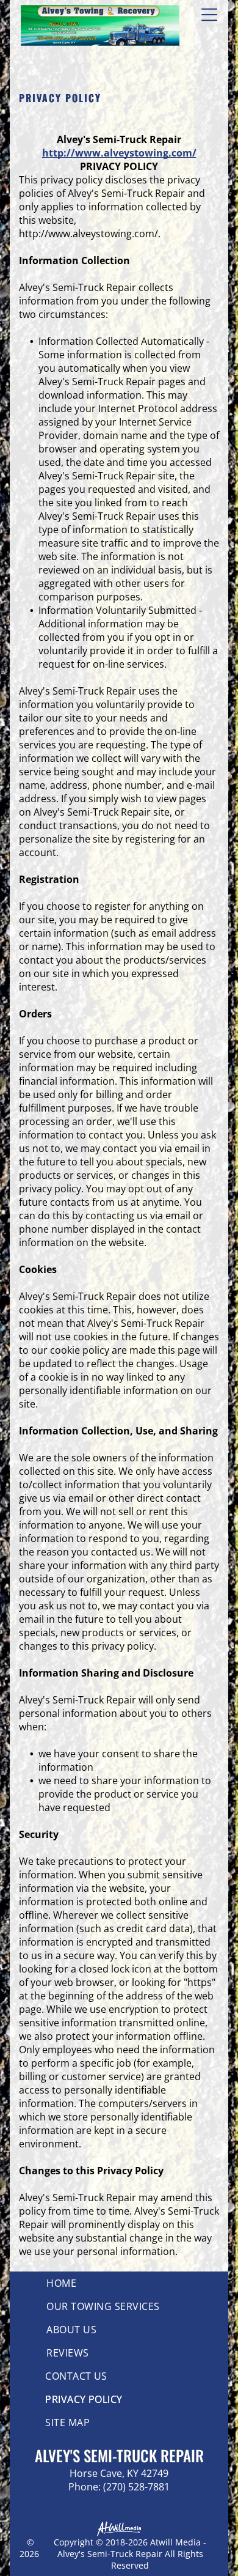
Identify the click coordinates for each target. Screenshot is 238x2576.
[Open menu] (209, 15)
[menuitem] (119, 2283)
